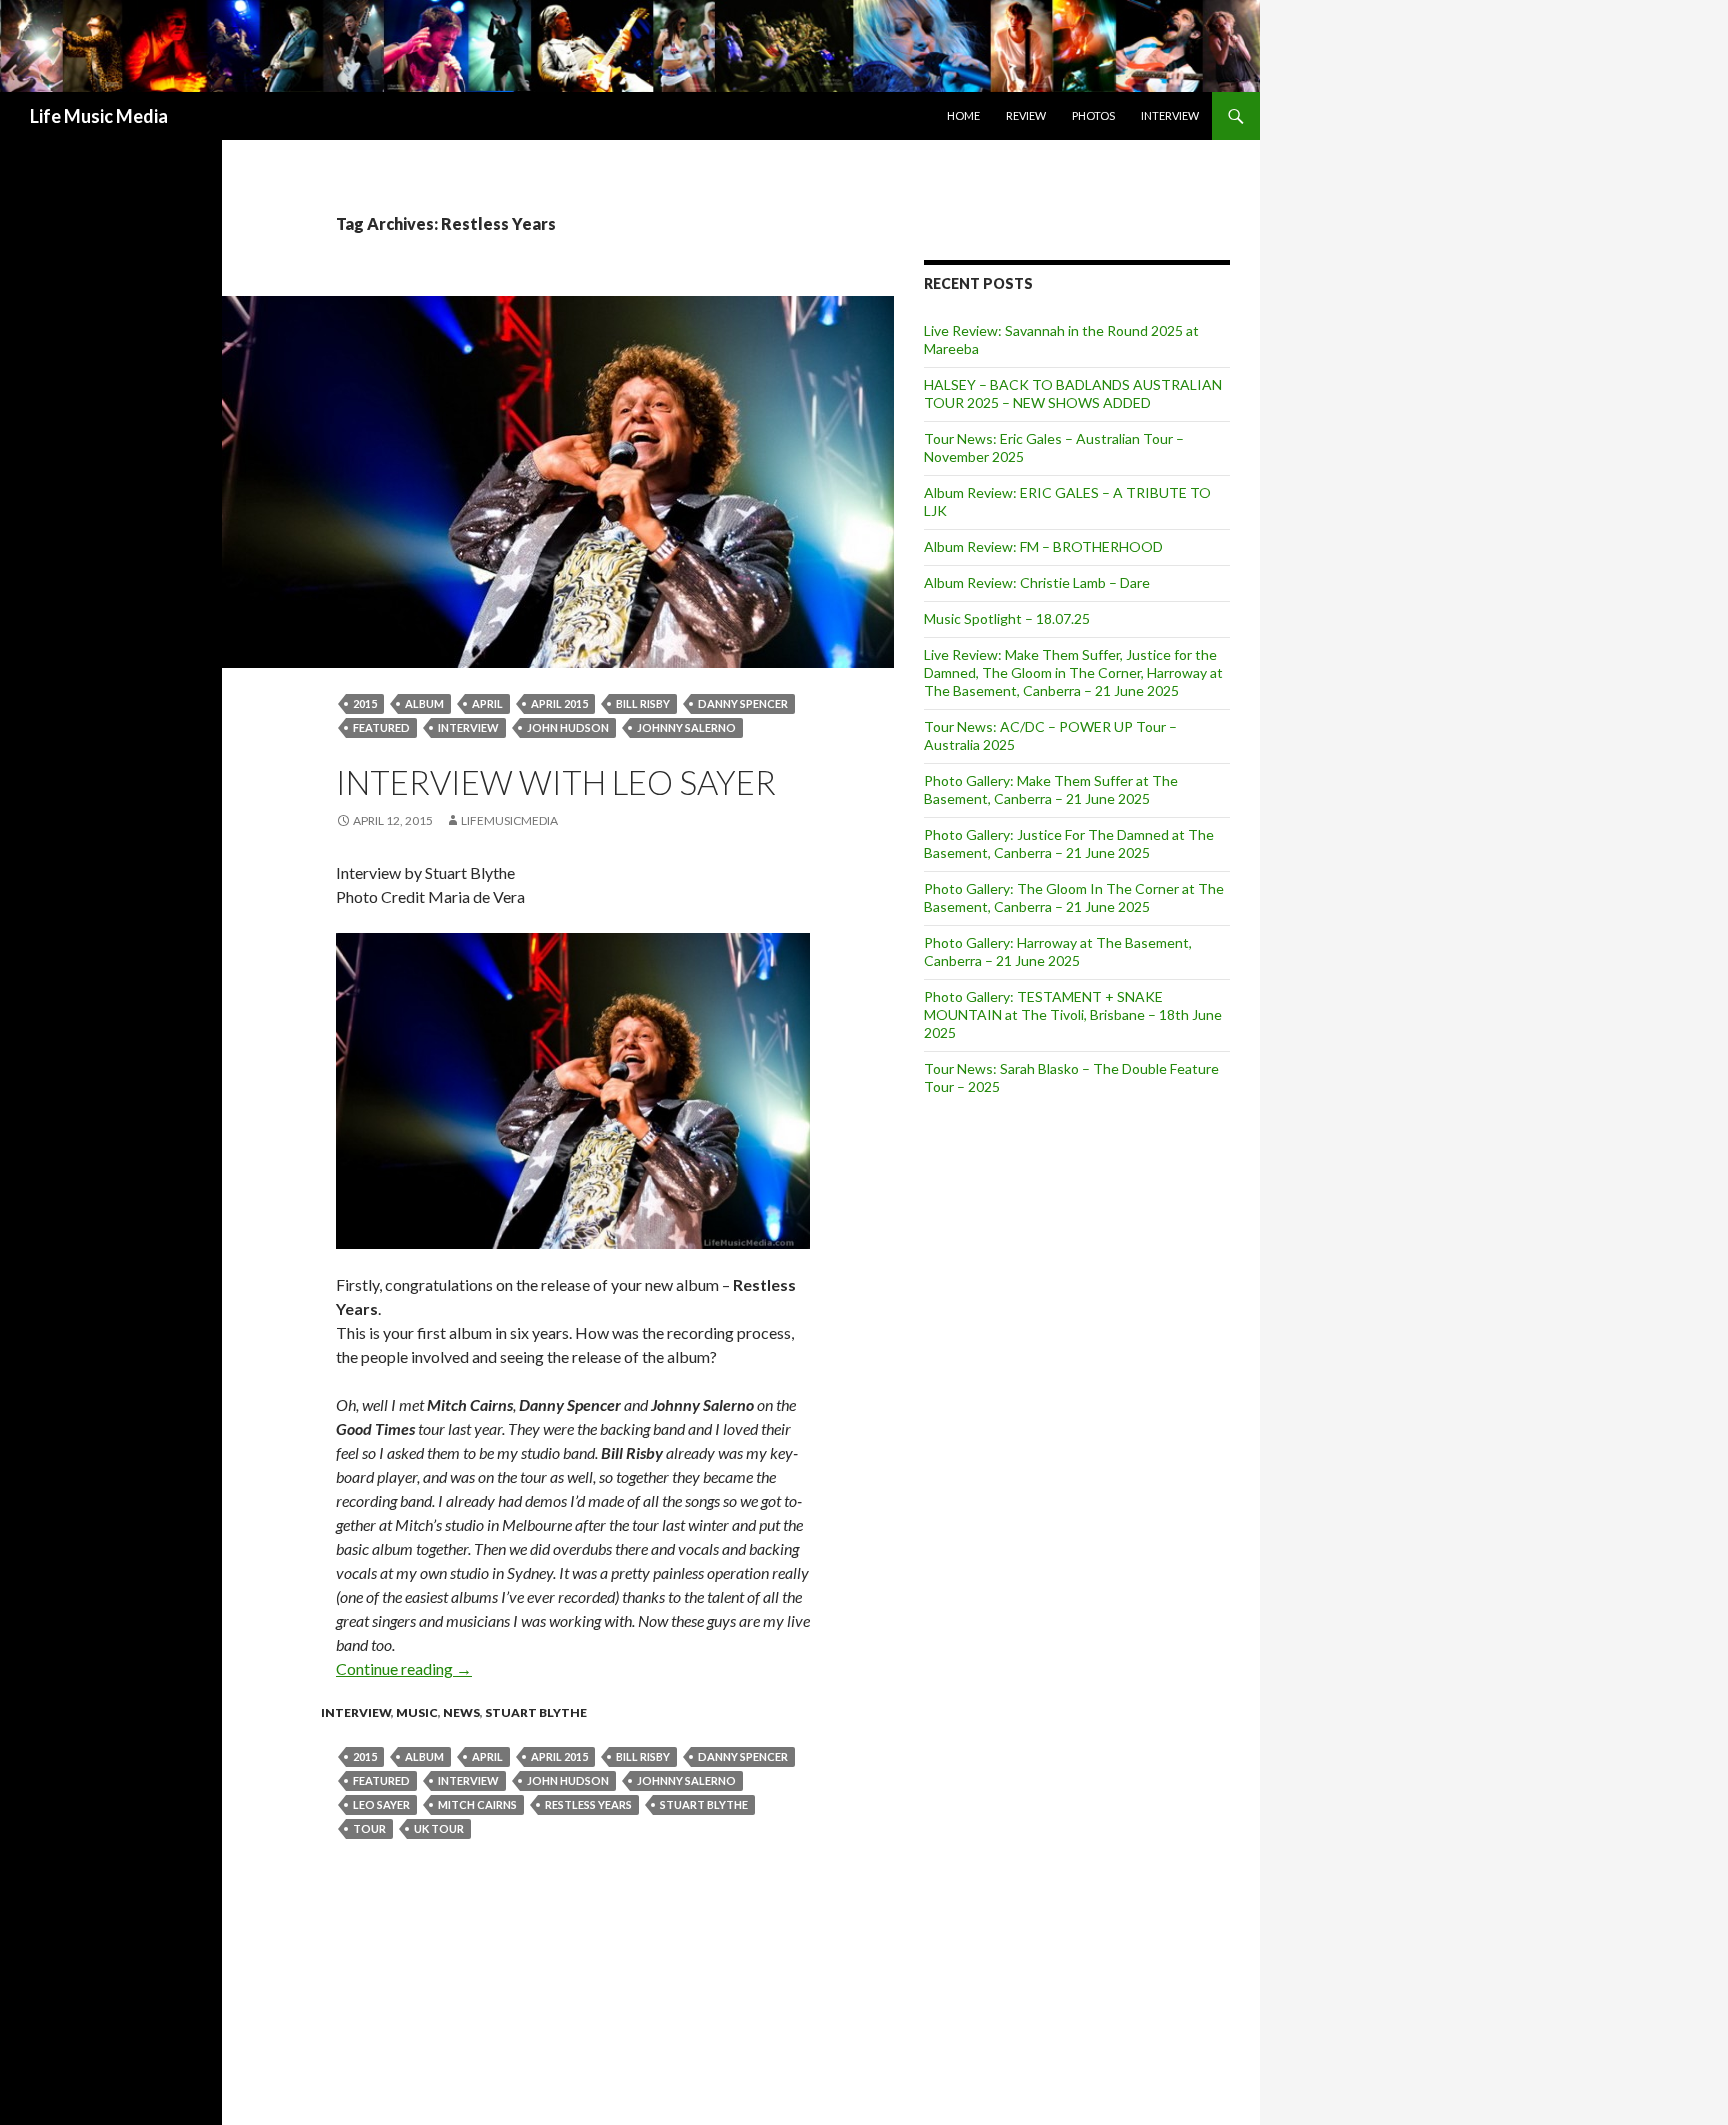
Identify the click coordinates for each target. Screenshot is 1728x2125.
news (461, 1712)
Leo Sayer (381, 1804)
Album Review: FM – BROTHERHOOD (1043, 546)
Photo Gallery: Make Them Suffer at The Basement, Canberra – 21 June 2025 (1051, 789)
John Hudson (568, 727)
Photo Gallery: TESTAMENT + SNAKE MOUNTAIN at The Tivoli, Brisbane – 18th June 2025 (1073, 1014)
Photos (1093, 115)
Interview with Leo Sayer (556, 782)
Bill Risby (643, 703)
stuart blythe (704, 1804)
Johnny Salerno (686, 727)
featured (381, 727)
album (424, 703)
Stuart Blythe (536, 1712)
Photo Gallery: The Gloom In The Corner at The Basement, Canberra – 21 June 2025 (1074, 897)
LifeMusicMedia (509, 820)
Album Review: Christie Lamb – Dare (1037, 582)
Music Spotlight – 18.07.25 (1007, 618)
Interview (1170, 115)
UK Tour (439, 1828)
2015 (365, 703)
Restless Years (588, 1804)
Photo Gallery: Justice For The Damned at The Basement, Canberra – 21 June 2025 (1069, 843)
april (487, 703)
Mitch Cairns (477, 1804)
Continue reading (404, 1668)
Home (963, 115)
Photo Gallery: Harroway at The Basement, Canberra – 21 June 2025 (1058, 951)
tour (369, 1828)
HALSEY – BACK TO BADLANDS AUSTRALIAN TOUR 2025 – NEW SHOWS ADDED (1073, 393)
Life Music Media (99, 116)
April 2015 (559, 703)
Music (417, 1712)
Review (1026, 115)
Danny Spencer (743, 703)
